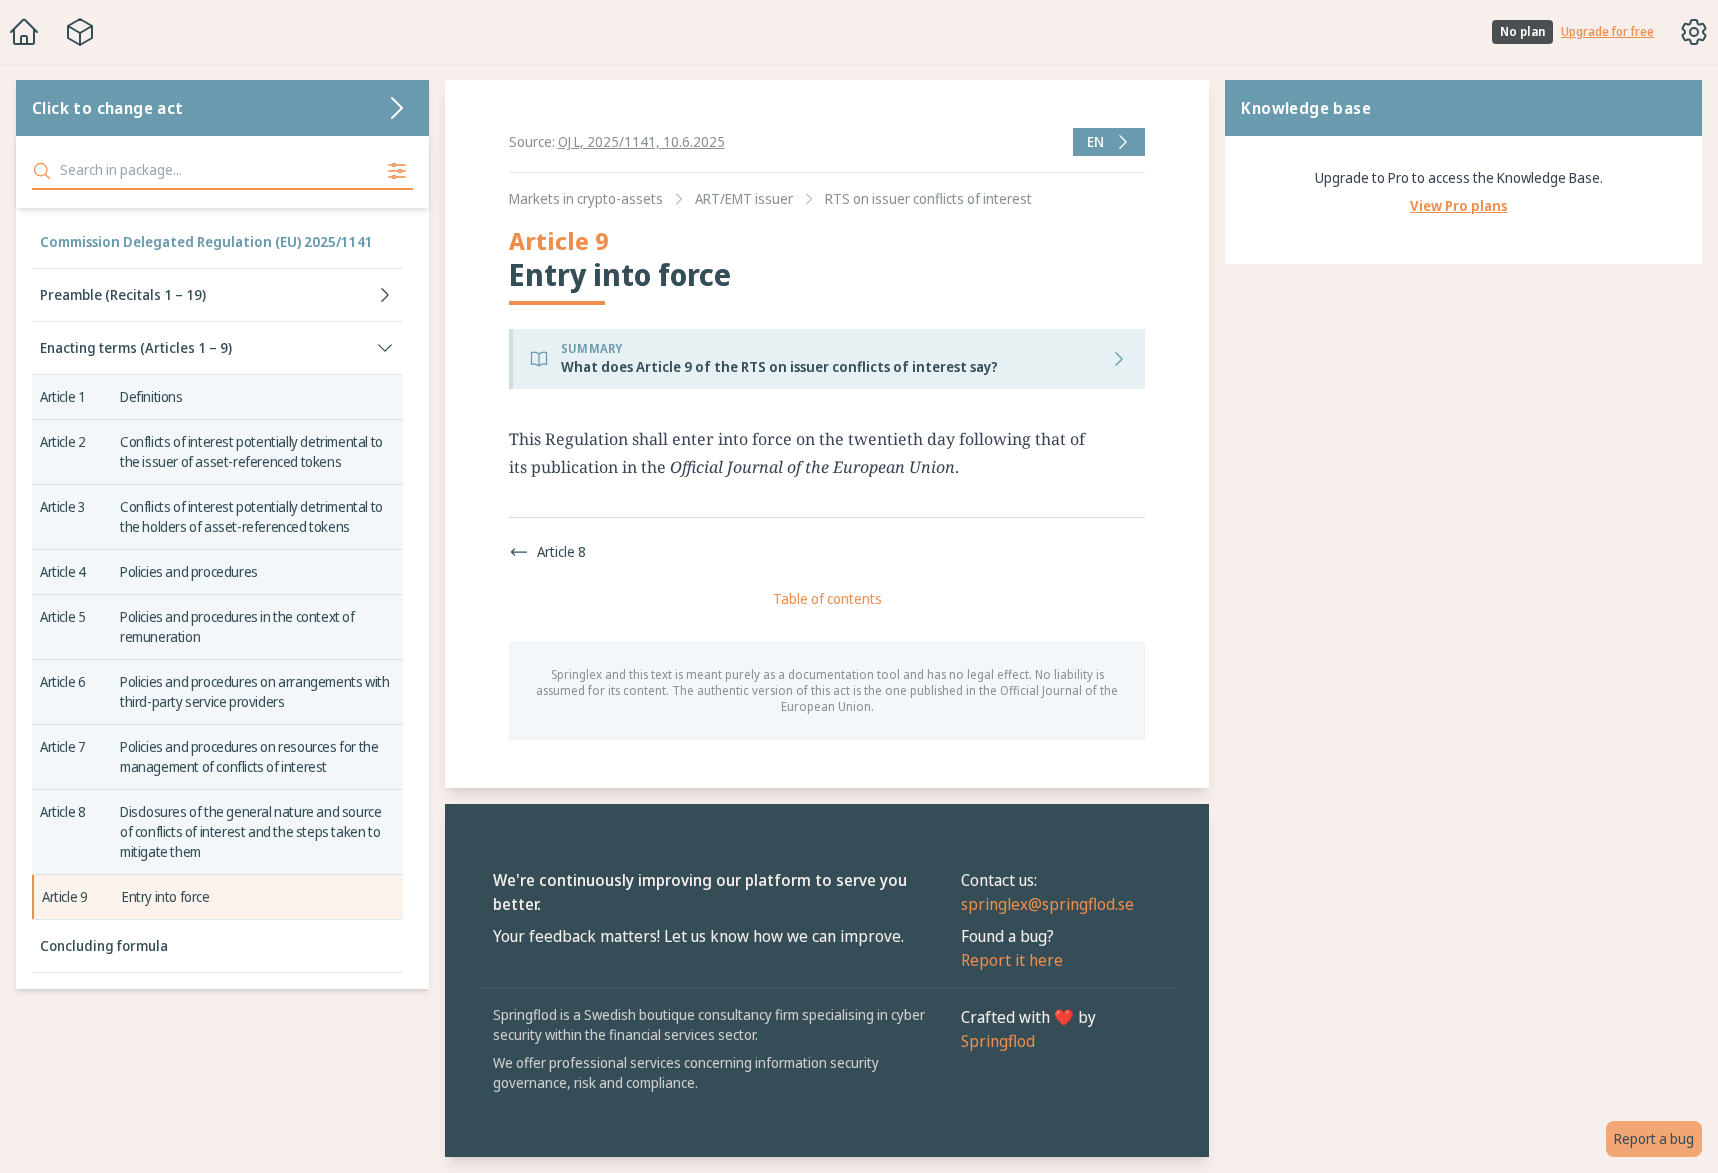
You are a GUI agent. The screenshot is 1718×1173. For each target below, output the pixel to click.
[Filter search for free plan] (397, 171)
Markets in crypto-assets (586, 198)
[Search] (42, 171)
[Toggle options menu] (1694, 32)
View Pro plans (1458, 205)
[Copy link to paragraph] (1112, 439)
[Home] (24, 32)
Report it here (1012, 960)
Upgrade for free (1607, 32)
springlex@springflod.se (1047, 904)
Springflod (998, 1041)
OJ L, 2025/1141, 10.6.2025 (641, 141)
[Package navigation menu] (80, 32)
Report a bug (1654, 1138)
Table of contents (827, 598)
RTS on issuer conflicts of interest (928, 198)
